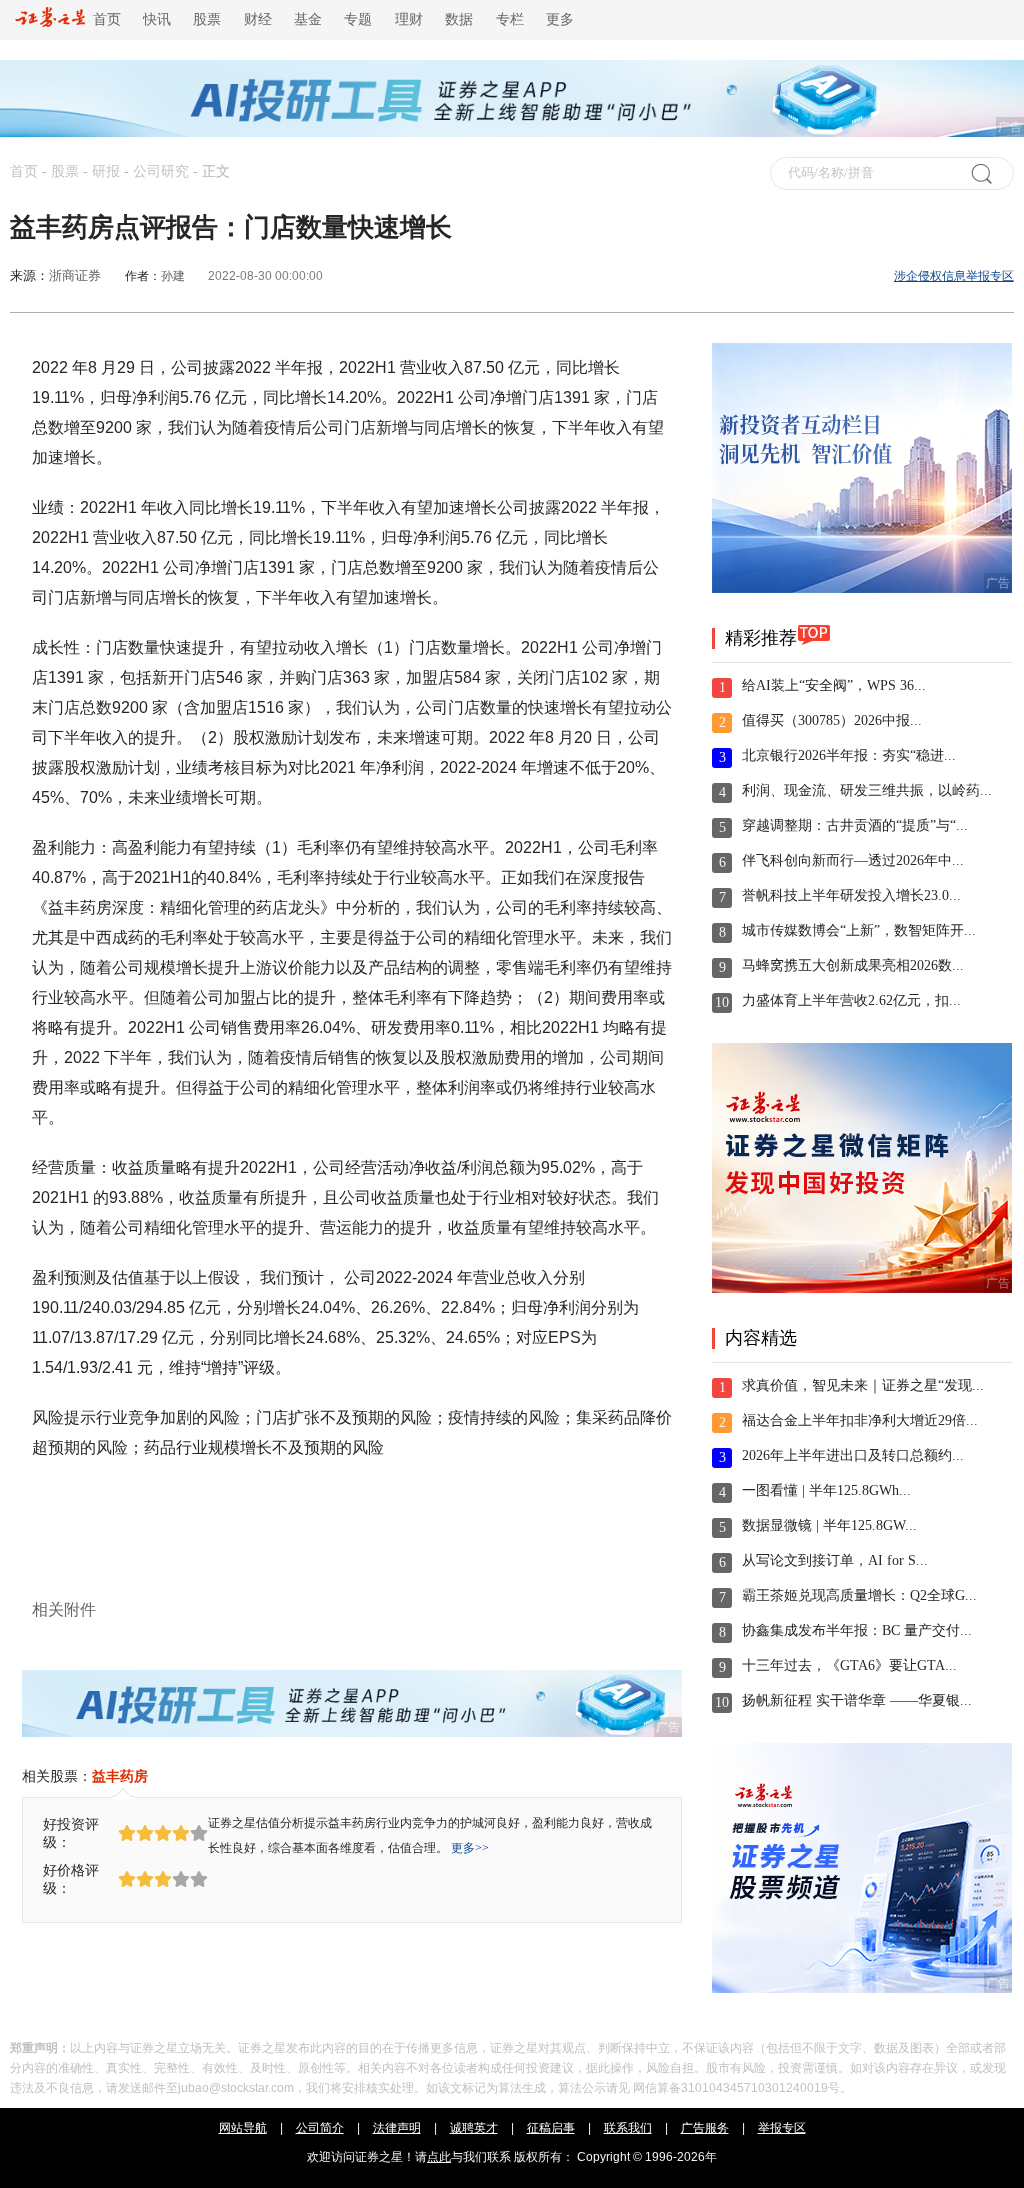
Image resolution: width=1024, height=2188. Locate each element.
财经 (258, 19)
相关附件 (64, 1609)
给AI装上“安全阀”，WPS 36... (834, 685)
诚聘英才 (474, 2128)
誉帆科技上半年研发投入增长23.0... (851, 895)
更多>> (470, 1848)
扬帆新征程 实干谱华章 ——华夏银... (857, 1700)
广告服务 (705, 2128)
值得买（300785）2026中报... (832, 720)
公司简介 (320, 2128)
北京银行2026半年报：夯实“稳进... (849, 755)
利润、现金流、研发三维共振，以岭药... (867, 790)
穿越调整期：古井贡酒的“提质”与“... (855, 825)
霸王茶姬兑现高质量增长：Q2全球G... (859, 1595)
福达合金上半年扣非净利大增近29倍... (860, 1420)
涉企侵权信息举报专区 (954, 276)
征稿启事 (551, 2128)
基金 (308, 19)
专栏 (510, 19)
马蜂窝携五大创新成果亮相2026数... (853, 965)
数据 (459, 19)
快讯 (157, 19)
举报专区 (782, 2128)
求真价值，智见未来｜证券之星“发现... (863, 1385)
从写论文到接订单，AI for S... (835, 1560)
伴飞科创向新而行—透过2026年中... (853, 860)
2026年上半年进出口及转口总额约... (853, 1455)
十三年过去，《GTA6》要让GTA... (849, 1665)
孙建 (173, 276)
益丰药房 (120, 1776)
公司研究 (161, 171)
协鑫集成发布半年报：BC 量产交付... (857, 1630)
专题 (358, 19)
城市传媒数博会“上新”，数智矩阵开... (859, 930)
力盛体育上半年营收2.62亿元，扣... (851, 1000)
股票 (207, 19)
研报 (106, 171)
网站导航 (243, 2128)
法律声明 (397, 2128)
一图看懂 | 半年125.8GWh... (826, 1490)
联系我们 (628, 2128)
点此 (439, 2157)
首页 (103, 19)
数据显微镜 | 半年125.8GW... (829, 1525)
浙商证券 (75, 275)
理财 (409, 19)
